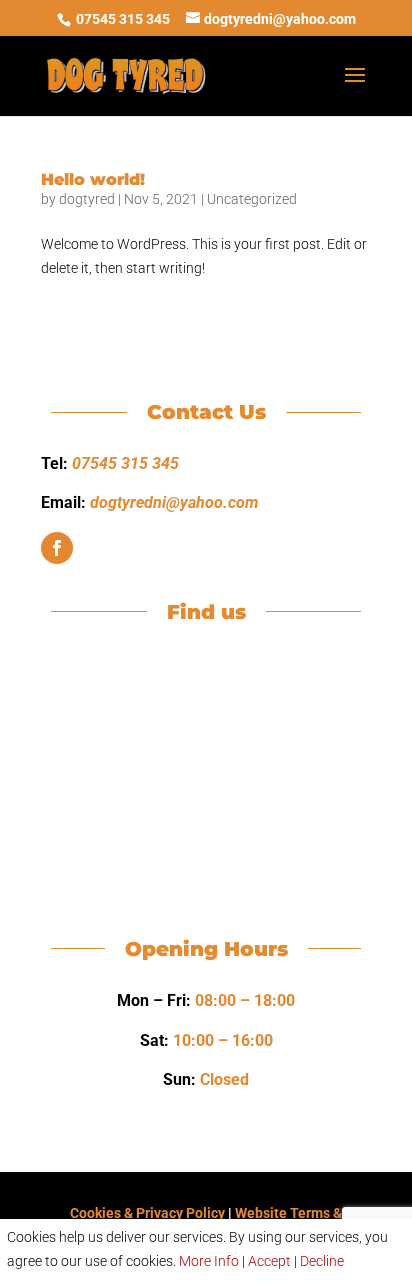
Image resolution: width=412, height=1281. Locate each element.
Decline (322, 1261)
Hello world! (93, 179)
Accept (269, 1261)
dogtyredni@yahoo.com (174, 502)
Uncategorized (252, 199)
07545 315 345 (123, 19)
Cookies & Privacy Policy (147, 1213)
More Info (209, 1261)
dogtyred (87, 199)
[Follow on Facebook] (57, 548)
